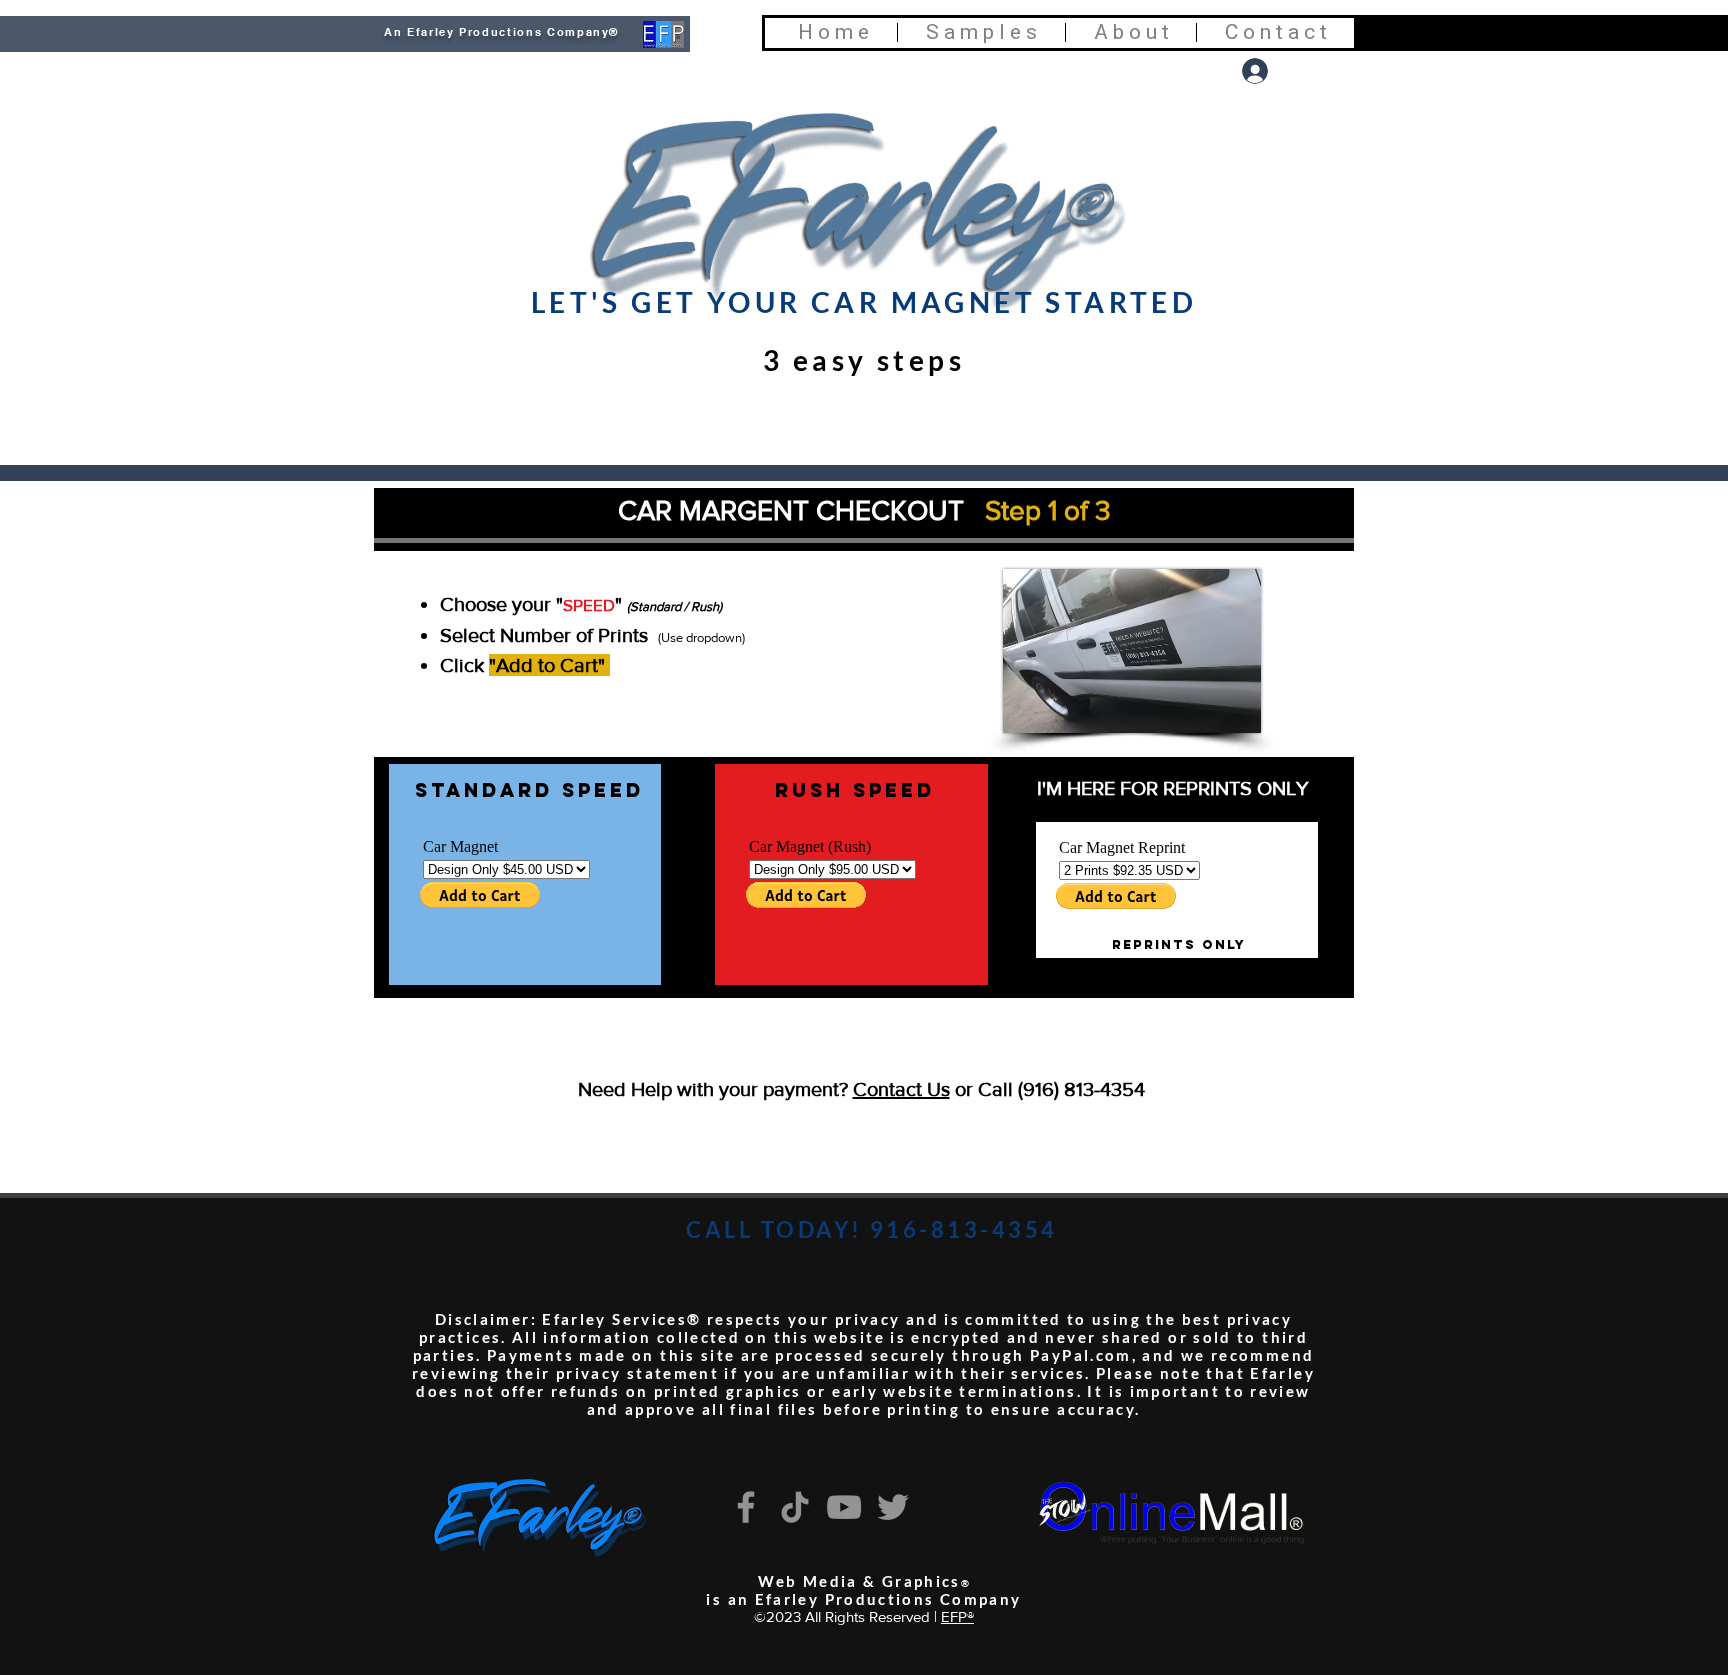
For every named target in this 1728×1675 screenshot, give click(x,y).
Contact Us (901, 1089)
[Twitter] (893, 1507)
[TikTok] (795, 1507)
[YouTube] (844, 1507)
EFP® (957, 1616)
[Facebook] (746, 1507)
